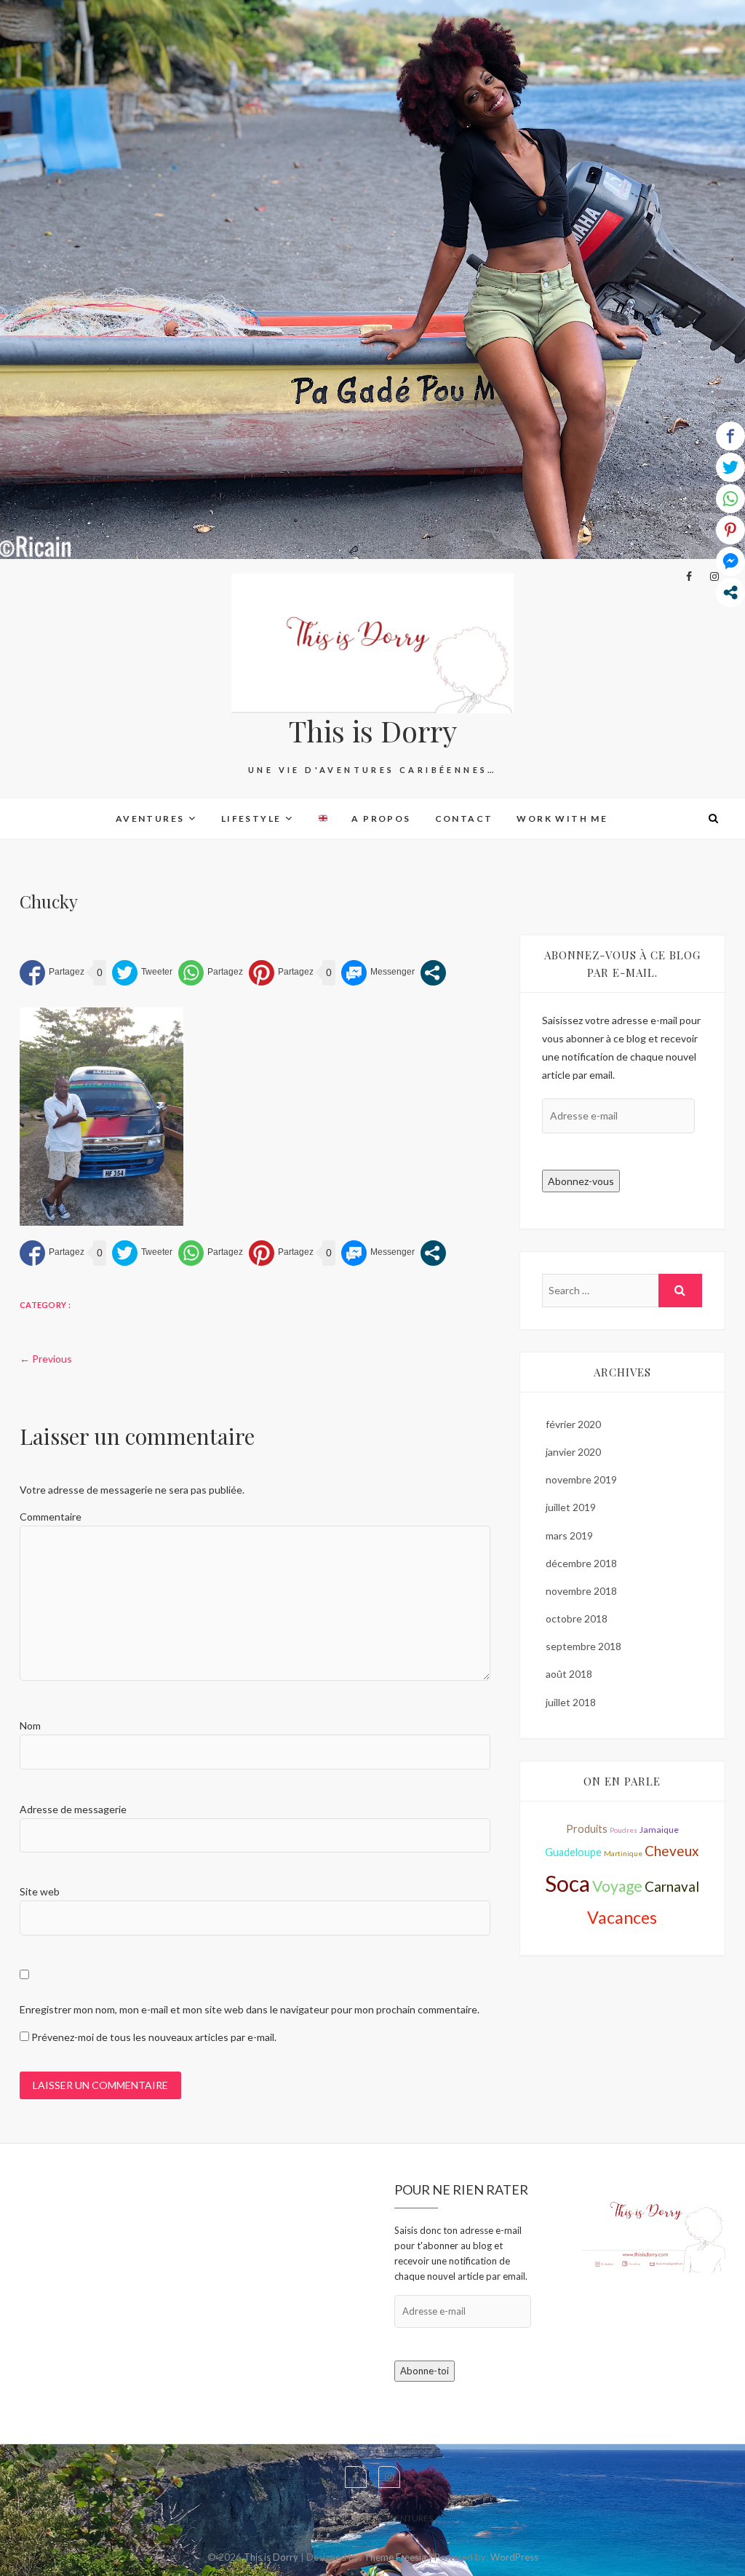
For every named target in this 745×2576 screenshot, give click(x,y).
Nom (30, 1725)
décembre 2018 (581, 1563)
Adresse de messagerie (73, 1809)
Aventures (150, 819)
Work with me (562, 819)
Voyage (617, 1886)
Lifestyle (251, 819)
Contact (464, 819)
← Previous (46, 1359)
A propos (381, 819)
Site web (40, 1891)
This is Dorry (373, 731)
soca (567, 1883)
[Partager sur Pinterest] (281, 973)
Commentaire (51, 1517)
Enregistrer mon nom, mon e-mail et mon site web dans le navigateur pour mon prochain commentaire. (250, 2009)
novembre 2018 (581, 1591)
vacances (622, 1917)
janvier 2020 (573, 1452)
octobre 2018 (577, 1618)
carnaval (672, 1886)
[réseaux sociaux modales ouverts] (433, 973)
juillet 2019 (571, 1507)
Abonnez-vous (581, 1181)
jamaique (659, 1830)
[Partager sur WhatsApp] (211, 973)
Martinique (623, 1853)
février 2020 (573, 1424)
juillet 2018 (571, 1702)
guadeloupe (573, 1852)
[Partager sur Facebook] (52, 973)
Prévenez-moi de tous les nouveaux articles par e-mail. (154, 2037)
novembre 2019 (581, 1479)
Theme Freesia (395, 2557)
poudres (624, 1830)
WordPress (514, 2557)
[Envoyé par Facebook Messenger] (378, 973)
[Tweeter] (142, 973)
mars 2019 (569, 1535)
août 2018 (569, 1674)
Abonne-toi (425, 2371)
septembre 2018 (583, 1646)
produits (587, 1829)
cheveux (672, 1851)
